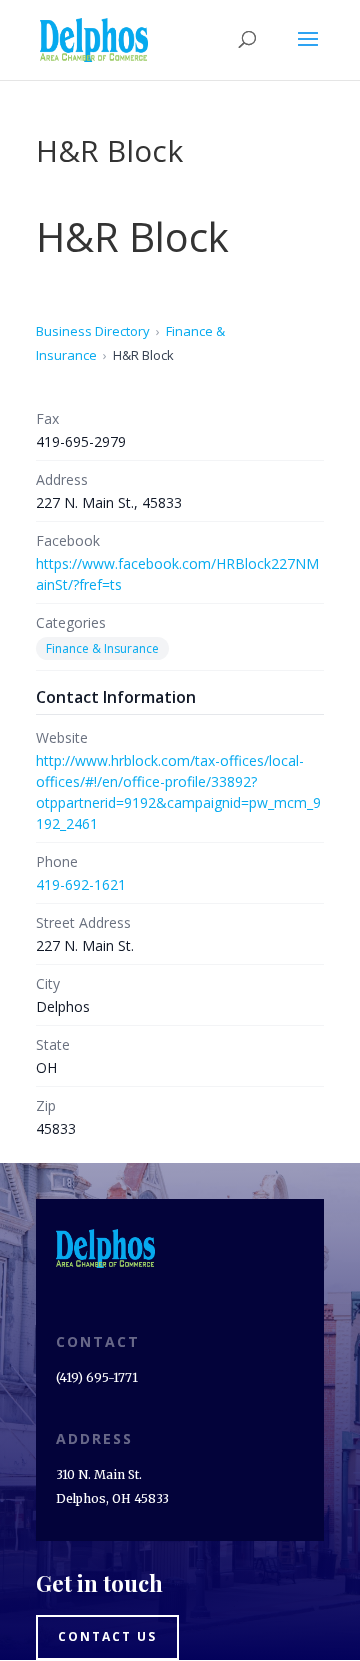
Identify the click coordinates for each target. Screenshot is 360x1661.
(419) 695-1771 (97, 1377)
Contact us (107, 1636)
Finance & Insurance (102, 648)
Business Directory (93, 331)
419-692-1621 (81, 884)
